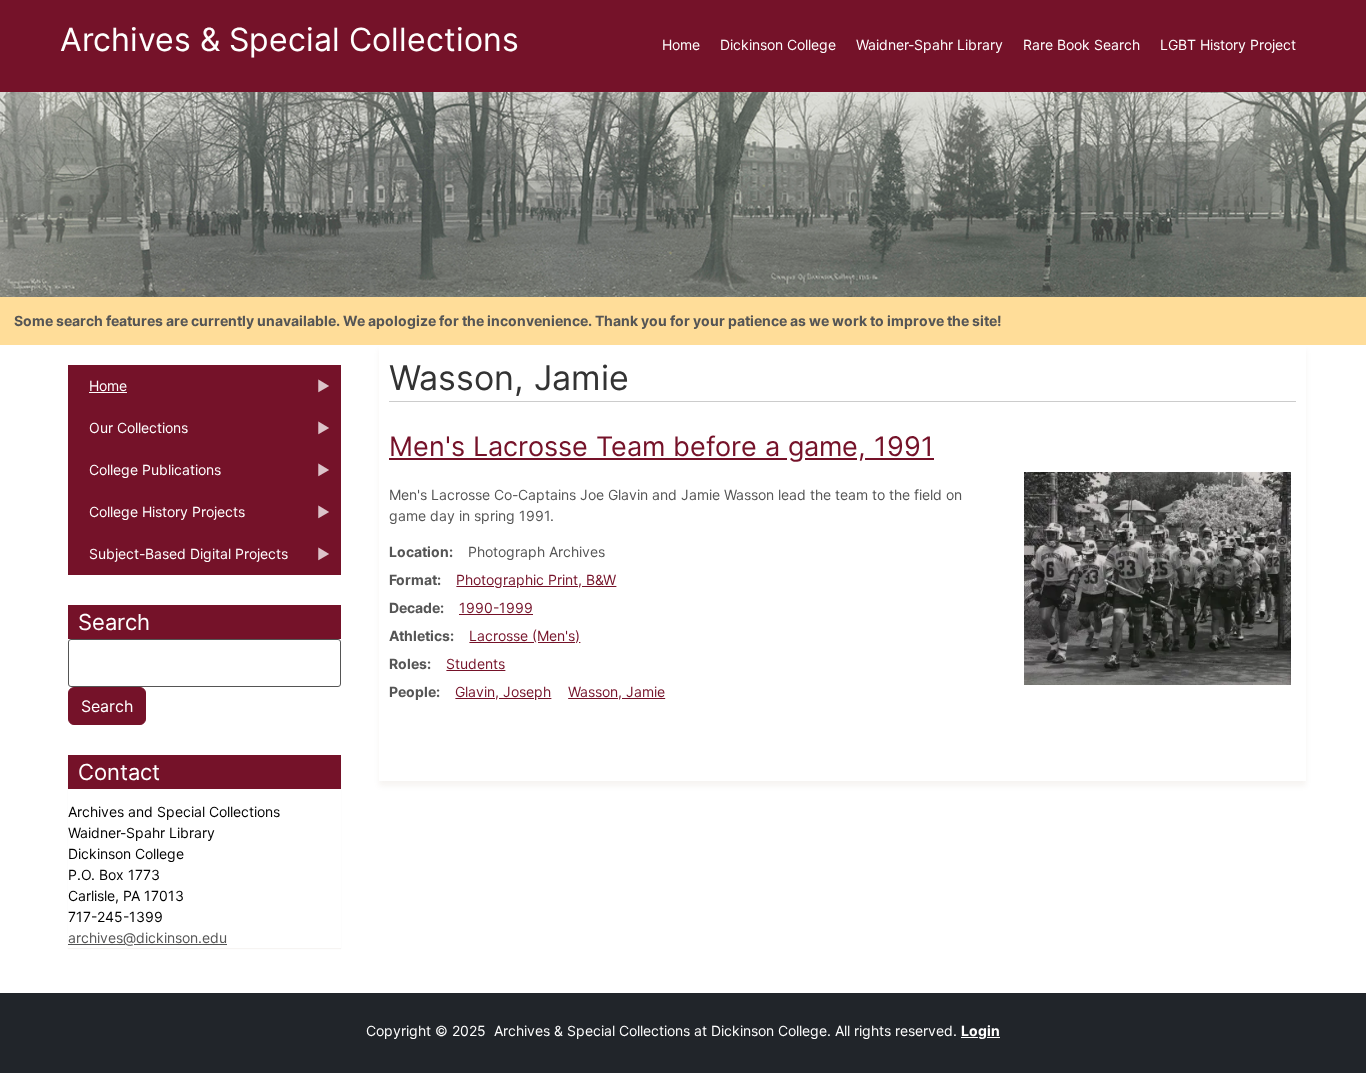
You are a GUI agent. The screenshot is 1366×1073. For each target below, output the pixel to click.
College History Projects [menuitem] (156, 518)
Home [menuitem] (681, 44)
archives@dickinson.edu (147, 937)
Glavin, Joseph (503, 691)
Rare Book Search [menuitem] (1081, 44)
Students (475, 663)
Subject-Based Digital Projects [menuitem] (178, 560)
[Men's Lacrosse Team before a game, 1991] (1157, 576)
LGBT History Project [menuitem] (1228, 44)
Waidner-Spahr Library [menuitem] (929, 44)
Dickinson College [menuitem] (778, 44)
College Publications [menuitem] (144, 476)
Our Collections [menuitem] (128, 434)
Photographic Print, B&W (536, 579)
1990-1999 (496, 607)
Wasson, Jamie (616, 691)
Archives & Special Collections (289, 39)
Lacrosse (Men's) (524, 635)
